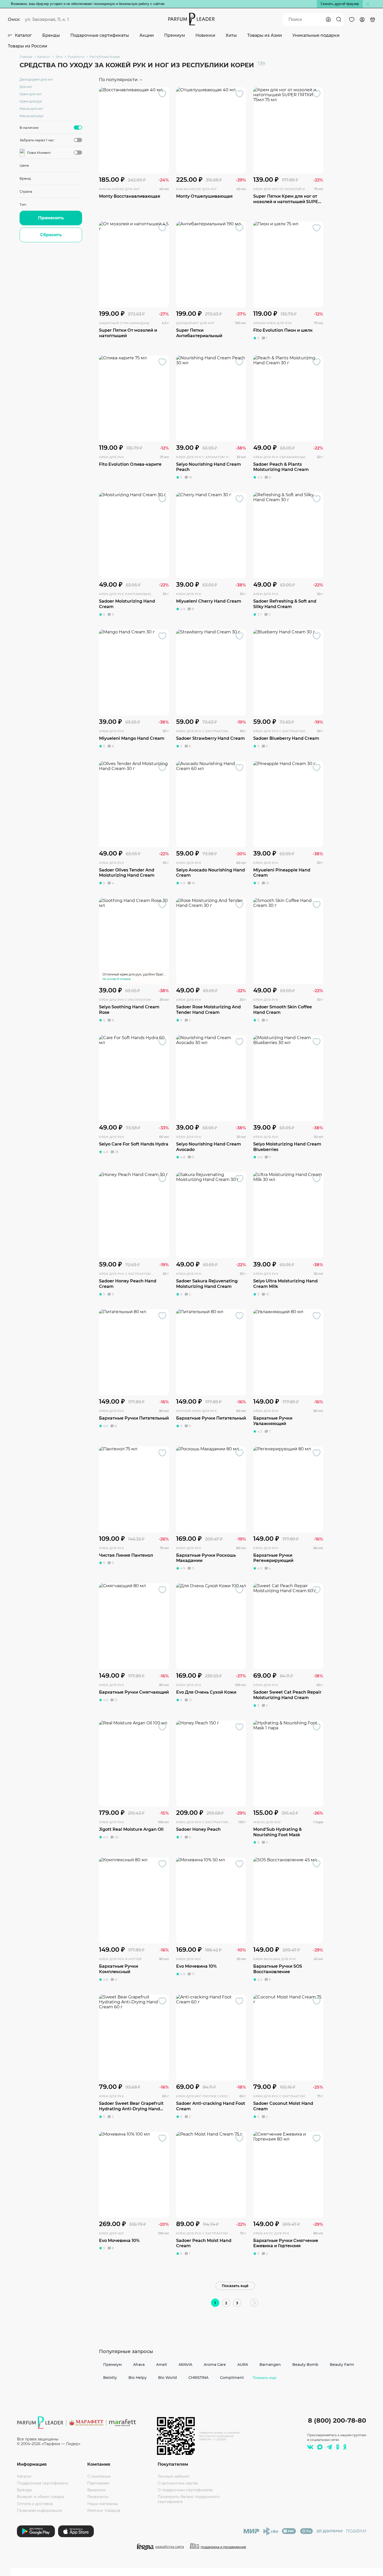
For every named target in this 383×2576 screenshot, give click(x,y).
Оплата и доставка (35, 2504)
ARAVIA (185, 2365)
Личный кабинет (174, 2476)
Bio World (168, 2378)
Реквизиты (98, 2497)
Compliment (232, 2378)
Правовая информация (39, 2511)
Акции (147, 35)
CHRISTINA (198, 2378)
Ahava (139, 2365)
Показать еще (265, 2378)
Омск (14, 19)
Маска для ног (31, 109)
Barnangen (270, 2365)
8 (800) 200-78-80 (337, 2420)
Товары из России (27, 46)
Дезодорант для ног (36, 79)
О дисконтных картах (178, 2483)
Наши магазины (103, 2504)
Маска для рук (31, 116)
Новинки (205, 35)
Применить (51, 218)
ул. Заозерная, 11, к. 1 (47, 19)
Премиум (175, 35)
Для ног (26, 87)
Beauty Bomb (305, 2365)
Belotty (110, 2378)
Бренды (51, 35)
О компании (99, 2476)
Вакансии (97, 2490)
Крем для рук (31, 101)
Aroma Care (215, 2365)
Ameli (162, 2365)
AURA (243, 2365)
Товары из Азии (265, 35)
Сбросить (51, 235)
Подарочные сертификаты (100, 35)
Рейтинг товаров (104, 2511)
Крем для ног (31, 94)
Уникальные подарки (316, 35)
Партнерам (98, 2483)
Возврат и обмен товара (40, 2497)
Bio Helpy (138, 2378)
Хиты (231, 35)
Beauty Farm (342, 2365)
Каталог (23, 35)
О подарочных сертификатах (185, 2490)
